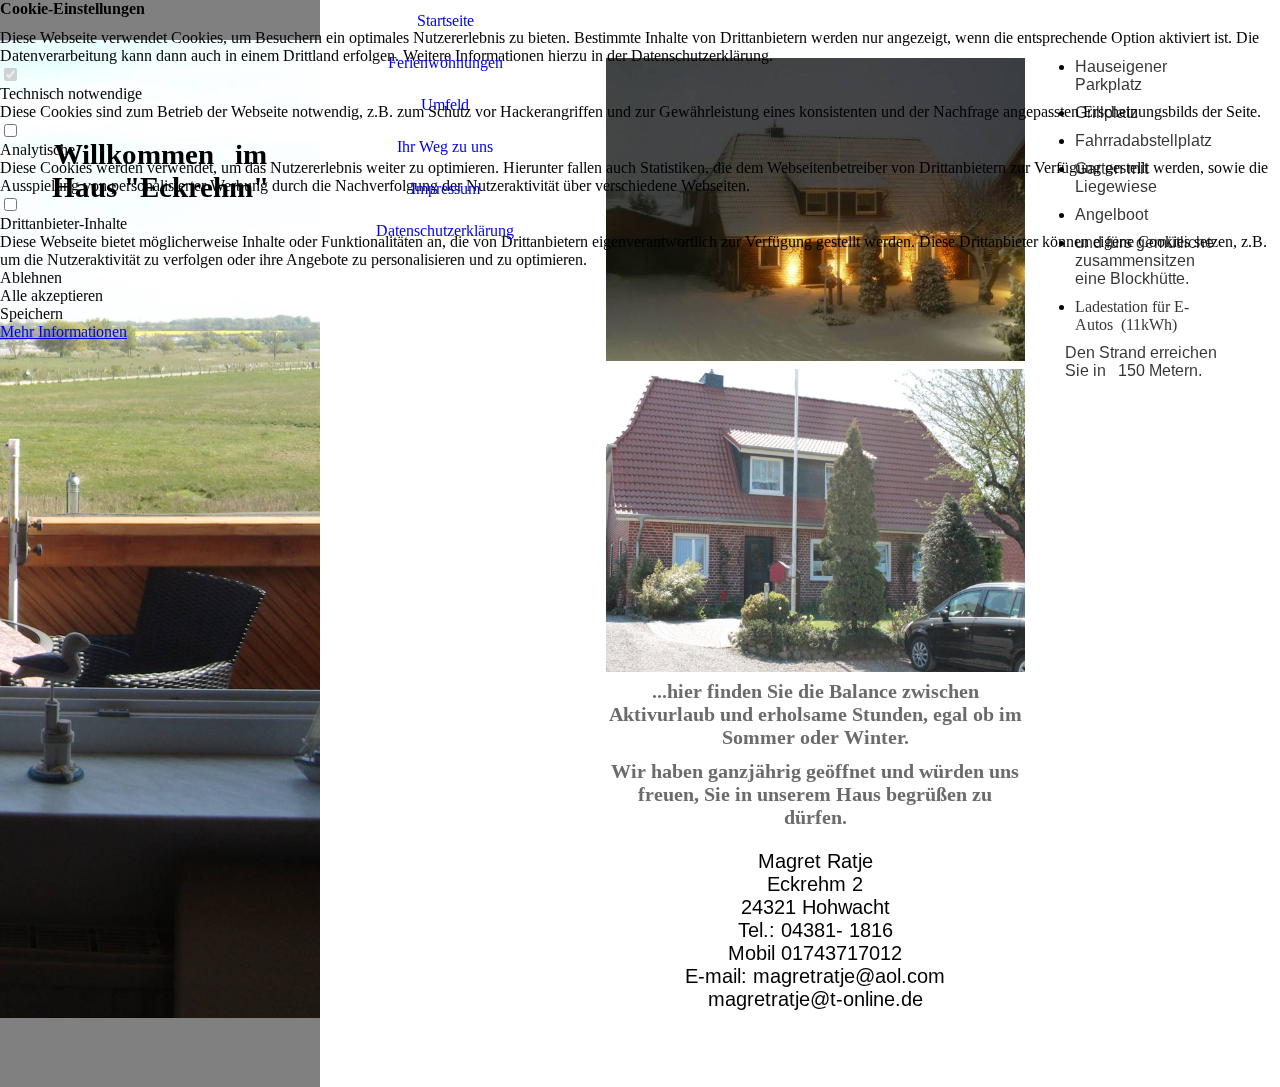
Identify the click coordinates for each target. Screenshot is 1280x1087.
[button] (640, 278)
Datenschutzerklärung (445, 230)
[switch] (10, 75)
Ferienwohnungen (445, 62)
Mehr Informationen (63, 331)
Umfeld (445, 104)
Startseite (445, 20)
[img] (160, 543)
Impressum (445, 188)
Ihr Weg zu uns (445, 146)
